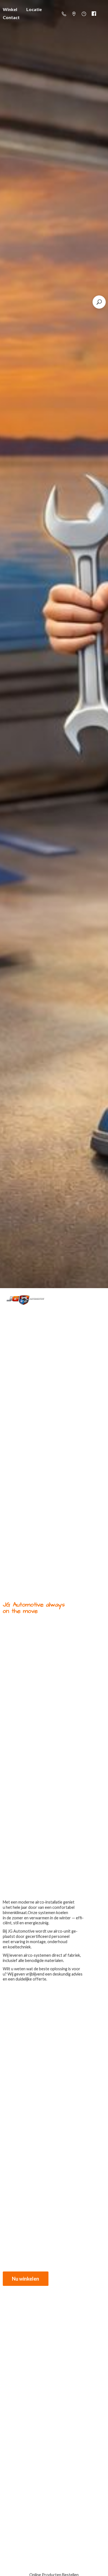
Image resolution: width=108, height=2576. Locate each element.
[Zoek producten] (99, 302)
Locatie (34, 9)
